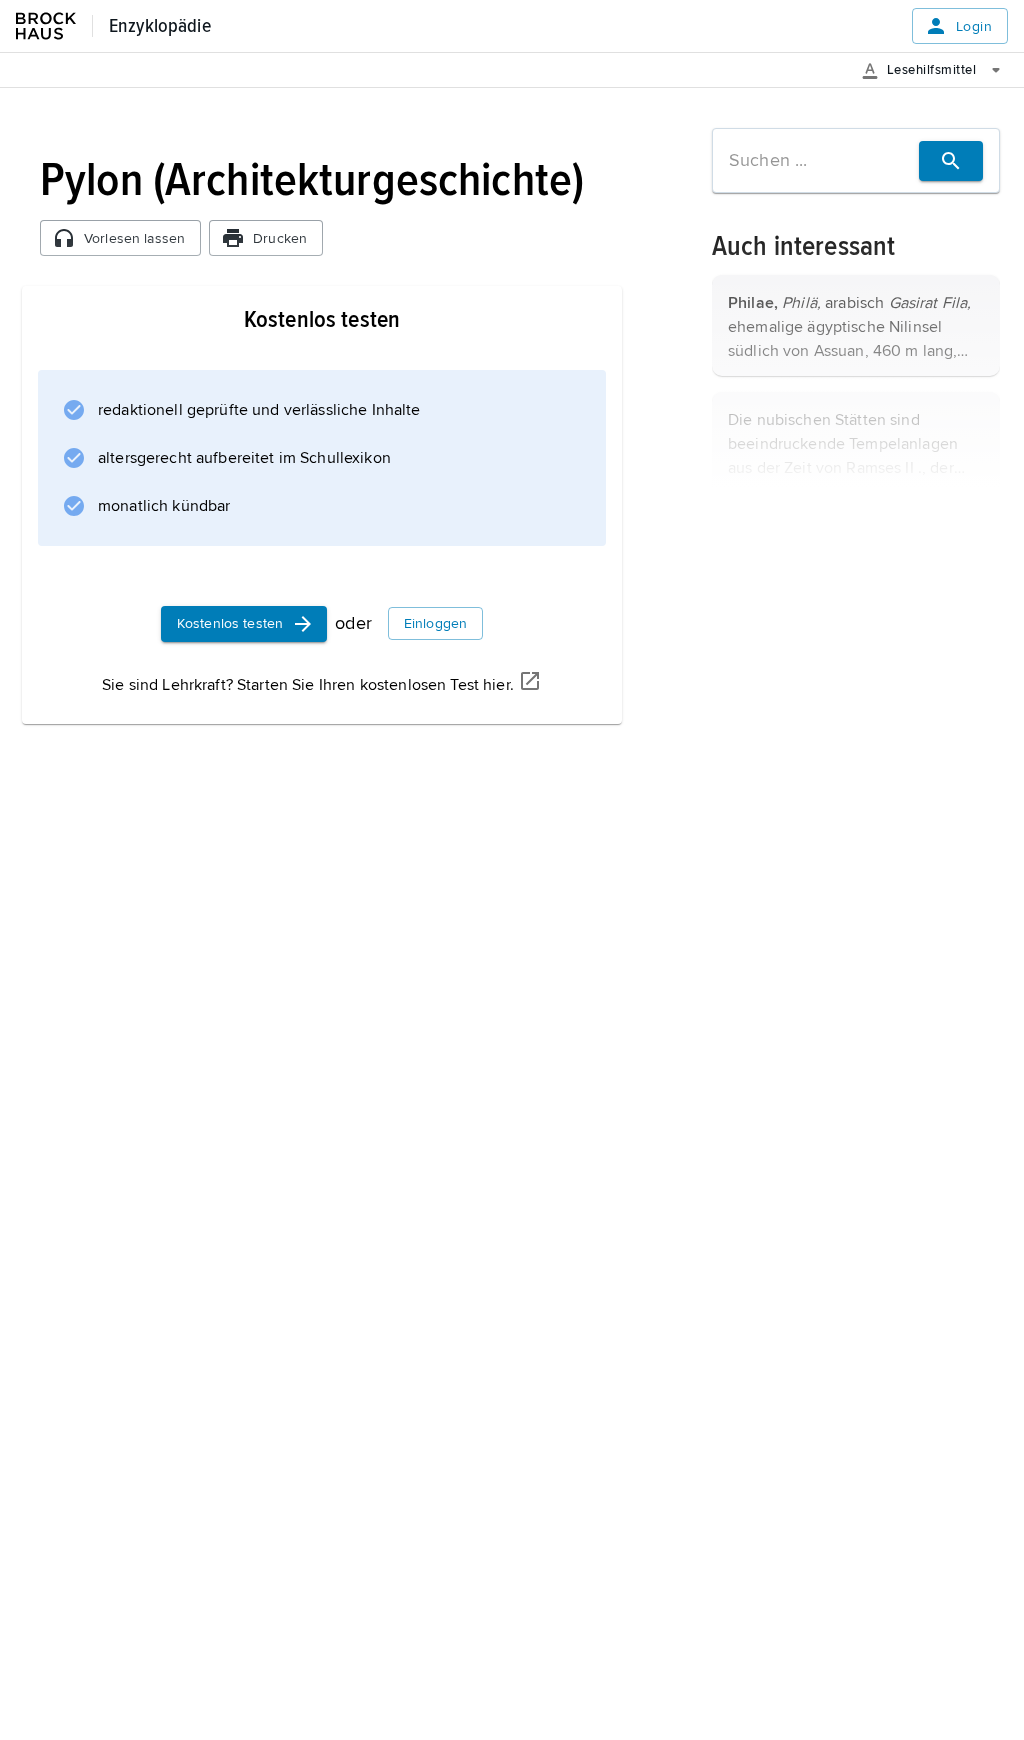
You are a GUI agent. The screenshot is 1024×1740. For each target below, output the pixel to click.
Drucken (280, 238)
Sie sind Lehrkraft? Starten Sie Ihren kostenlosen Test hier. (308, 685)
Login (974, 26)
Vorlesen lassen (134, 238)
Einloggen (435, 623)
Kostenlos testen (230, 623)
